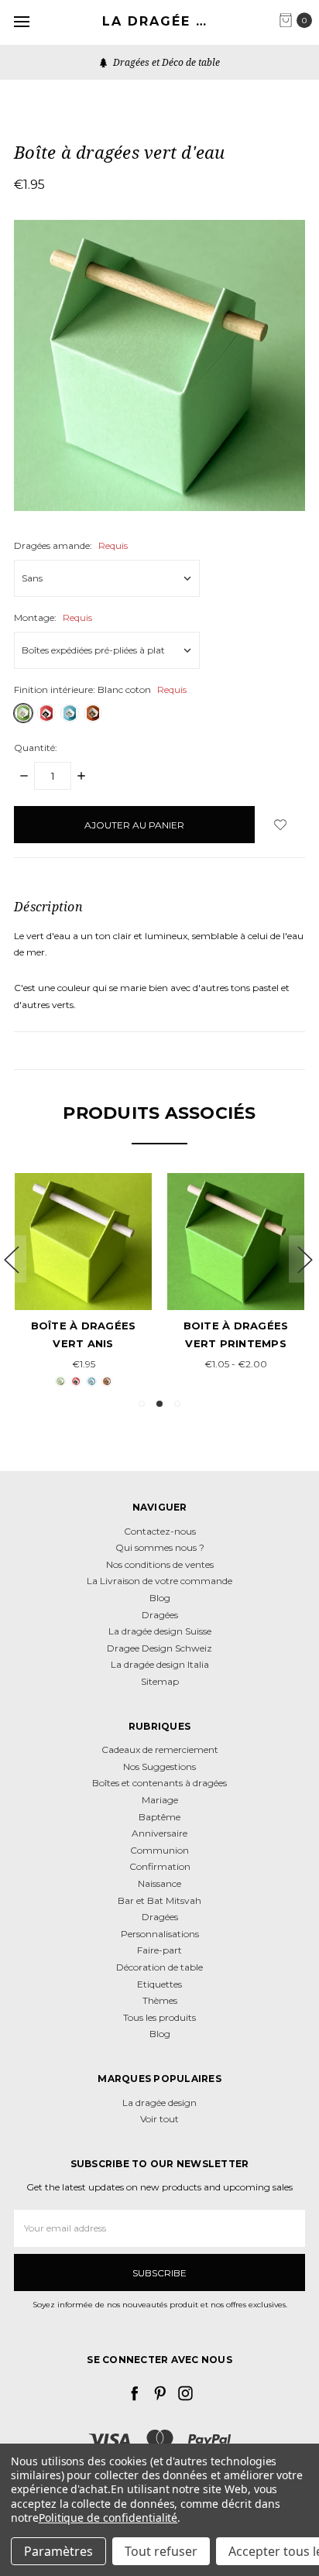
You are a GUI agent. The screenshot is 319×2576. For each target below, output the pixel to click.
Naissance (159, 1883)
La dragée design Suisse (160, 1631)
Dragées (160, 1615)
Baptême (159, 1817)
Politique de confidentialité (108, 2518)
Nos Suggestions (159, 1766)
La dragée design (159, 2103)
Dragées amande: (71, 545)
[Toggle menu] (21, 21)
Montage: (53, 617)
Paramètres (58, 2551)
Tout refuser (161, 2551)
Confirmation (160, 1866)
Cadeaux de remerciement (160, 1749)
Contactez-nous (160, 1531)
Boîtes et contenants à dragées (159, 1783)
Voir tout (159, 2119)
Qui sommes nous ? (160, 1547)
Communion (159, 1850)
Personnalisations (160, 1934)
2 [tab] (159, 1404)
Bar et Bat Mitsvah (159, 1900)
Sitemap (160, 1681)
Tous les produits (159, 2017)
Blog (160, 1598)
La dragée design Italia (160, 1664)
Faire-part (159, 1950)
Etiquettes (159, 1984)
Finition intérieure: (100, 689)
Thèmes (160, 2000)
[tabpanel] (83, 1282)
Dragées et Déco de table (165, 62)
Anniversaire (159, 1833)
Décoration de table (159, 1967)
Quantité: (36, 748)
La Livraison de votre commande (159, 1581)
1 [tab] (142, 1404)
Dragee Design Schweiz (159, 1648)
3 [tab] (177, 1404)
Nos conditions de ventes (160, 1564)
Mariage (160, 1800)
